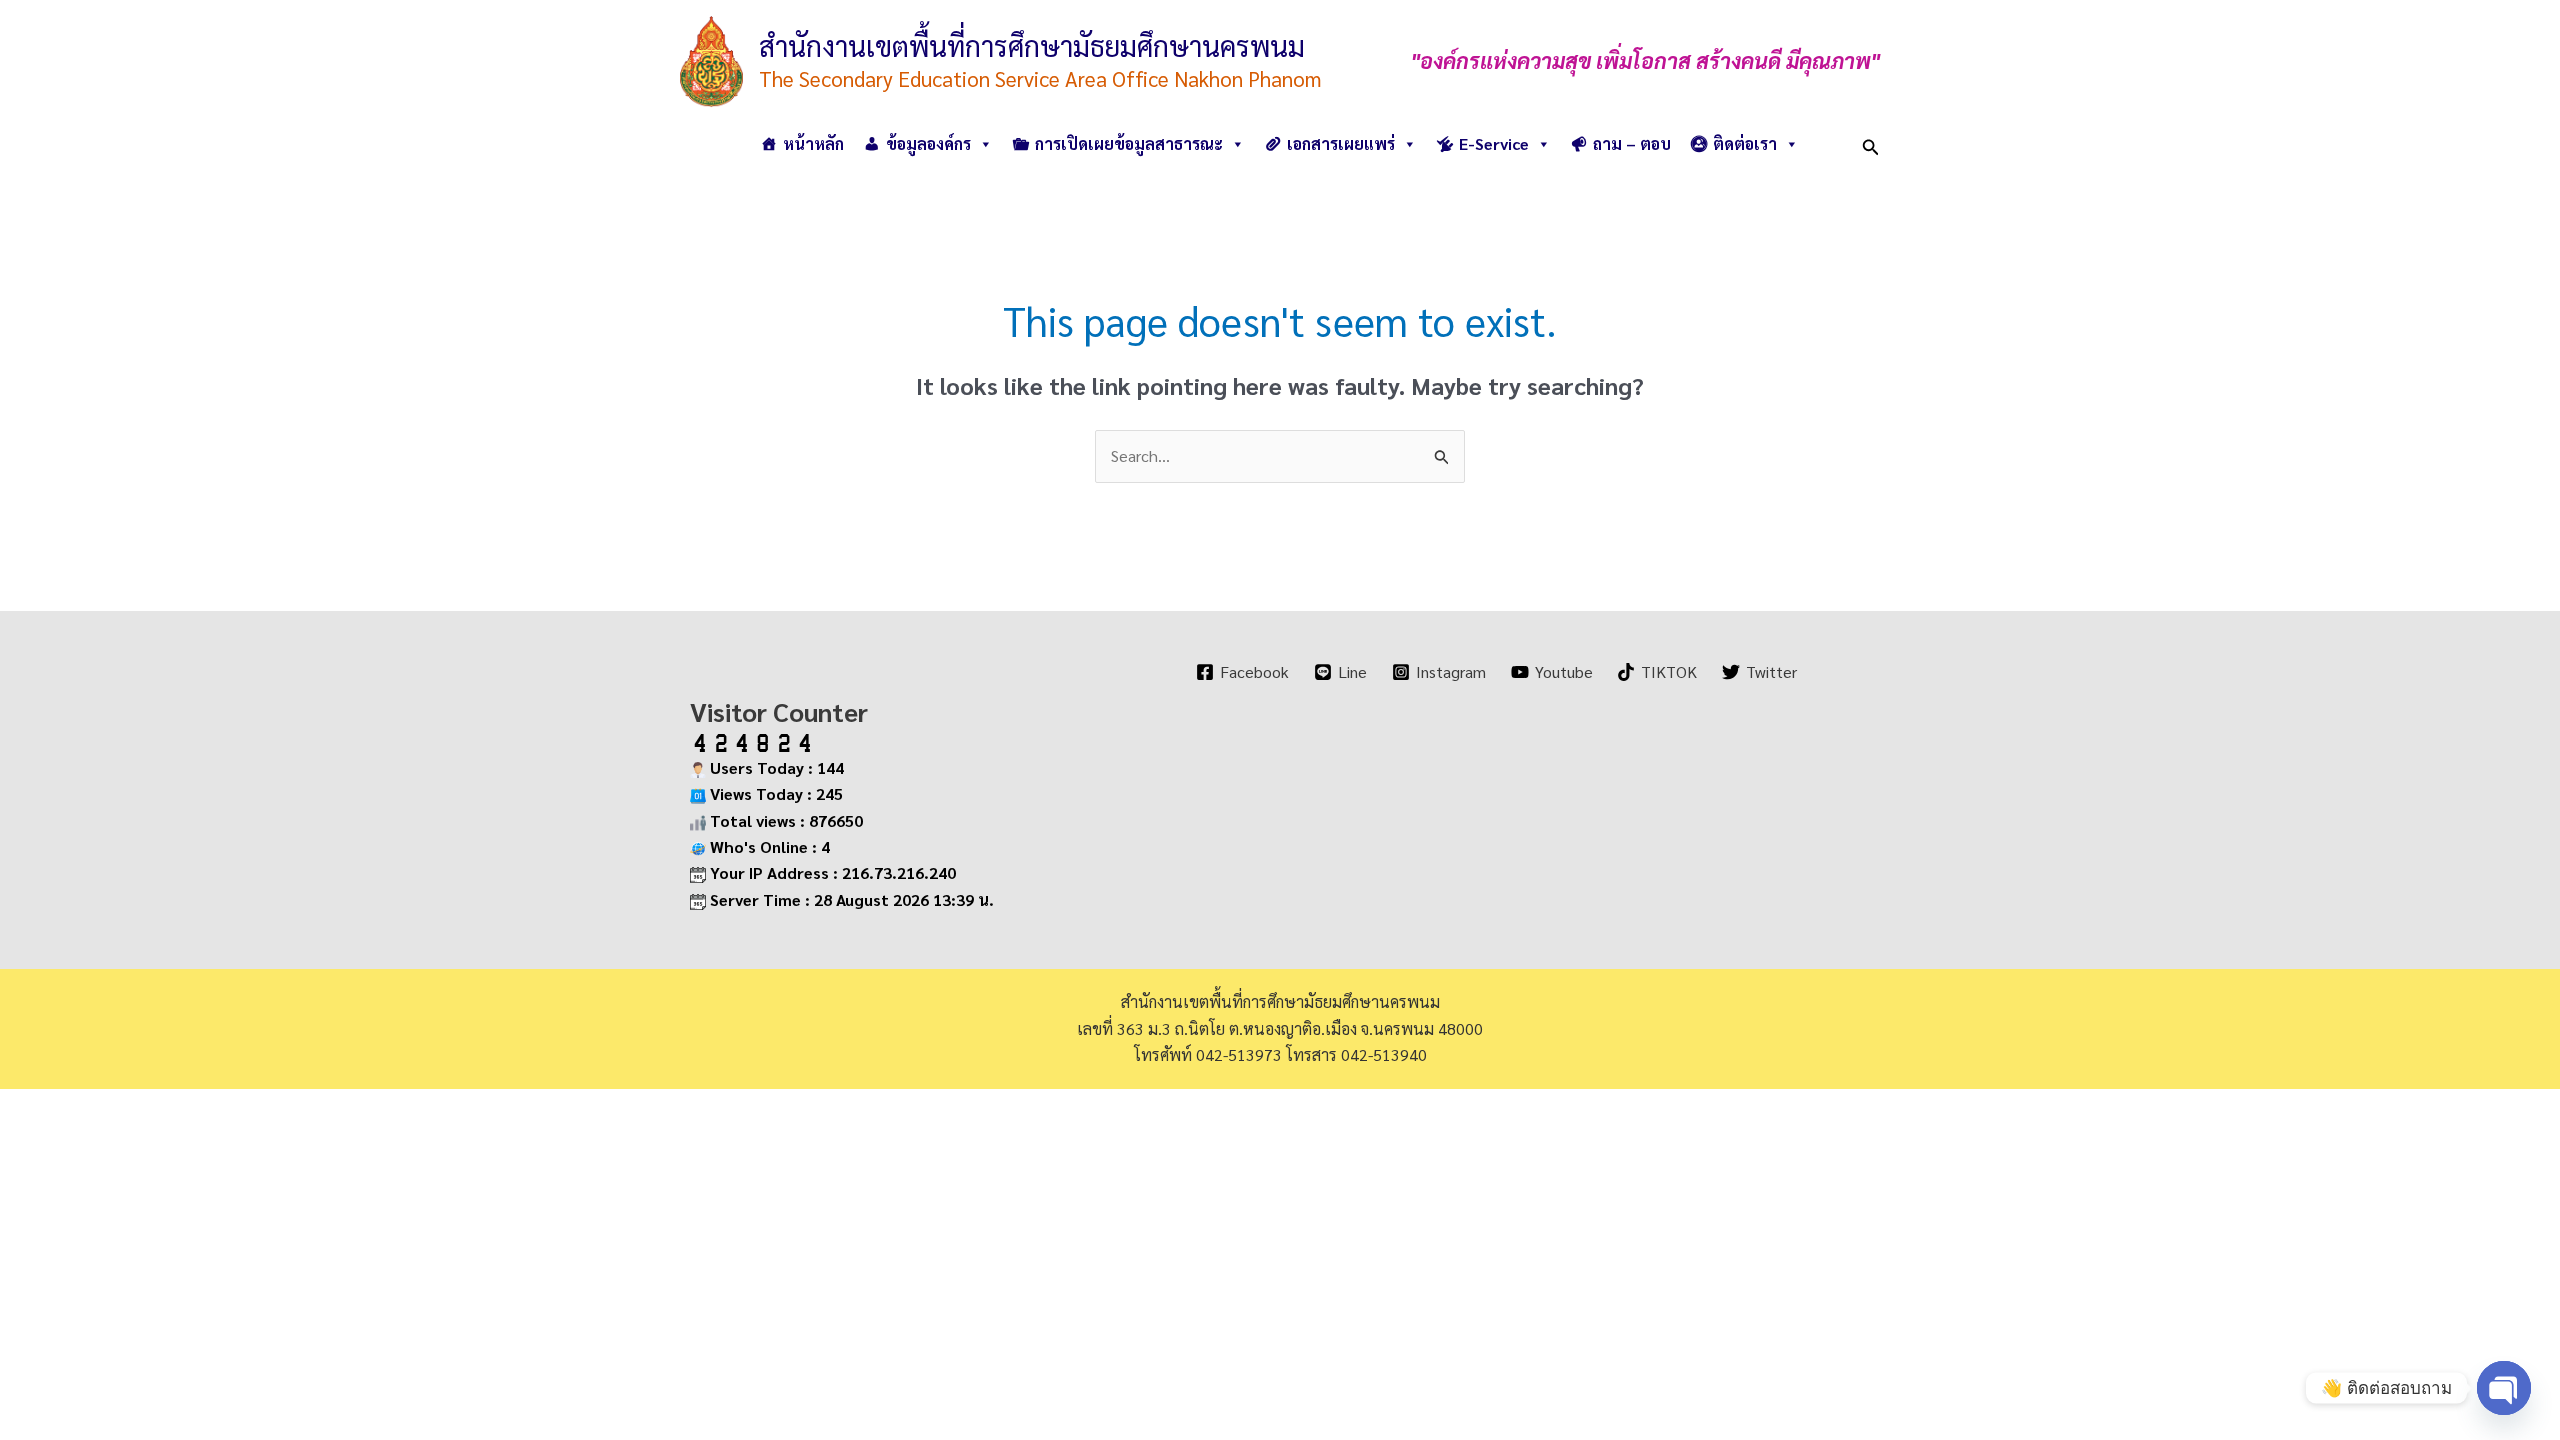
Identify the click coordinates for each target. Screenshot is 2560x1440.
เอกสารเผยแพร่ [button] (1341, 143)
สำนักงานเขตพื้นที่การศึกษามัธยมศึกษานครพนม (1032, 45)
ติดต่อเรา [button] (1745, 143)
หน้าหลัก (813, 143)
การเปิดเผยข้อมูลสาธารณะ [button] (1129, 143)
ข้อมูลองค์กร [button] (928, 143)
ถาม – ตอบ (1632, 143)
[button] (1871, 143)
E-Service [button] (1494, 143)
